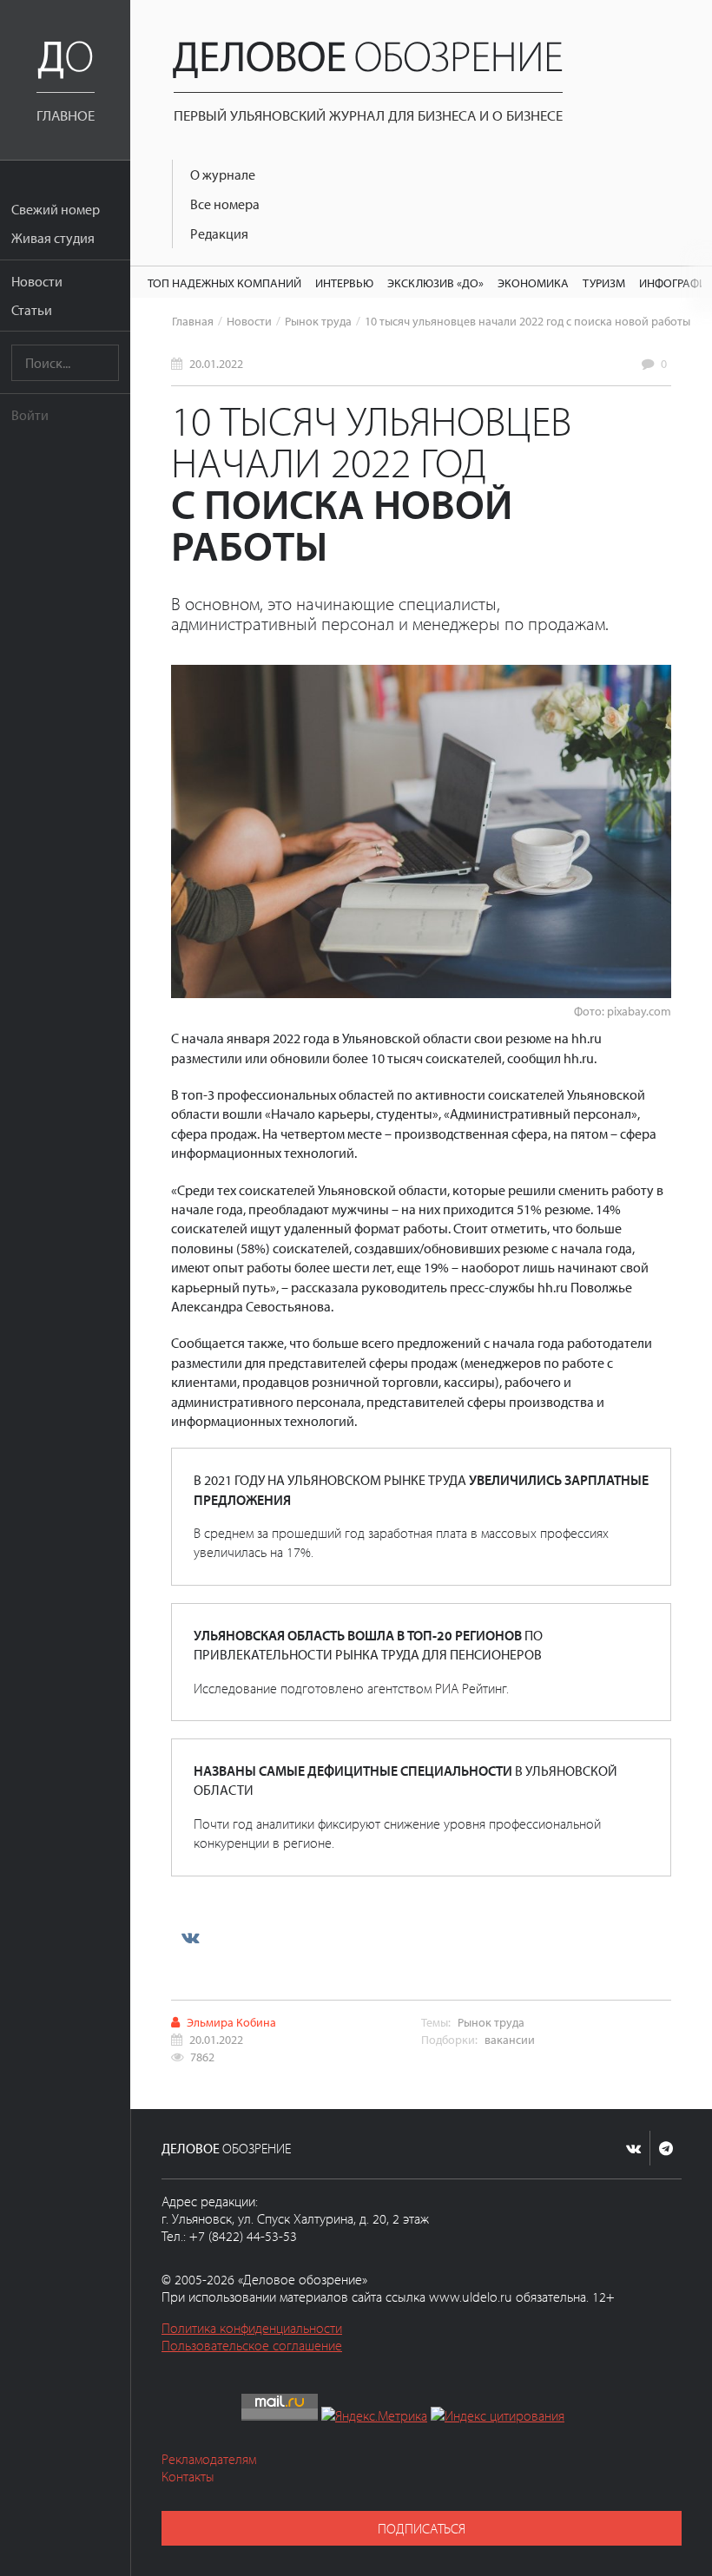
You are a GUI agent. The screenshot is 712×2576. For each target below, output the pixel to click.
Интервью (344, 283)
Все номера (225, 204)
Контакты (188, 2476)
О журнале (223, 174)
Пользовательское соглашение (252, 2345)
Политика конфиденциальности (252, 2328)
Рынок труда (318, 321)
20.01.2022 (216, 363)
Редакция (219, 233)
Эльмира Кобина (231, 2022)
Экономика (533, 283)
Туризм (604, 283)
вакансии (510, 2039)
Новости (37, 281)
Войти (30, 415)
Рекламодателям (209, 2459)
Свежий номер (56, 209)
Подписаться (422, 2528)
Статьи (32, 310)
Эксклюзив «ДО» (435, 283)
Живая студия (53, 238)
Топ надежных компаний (224, 283)
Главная (193, 321)
